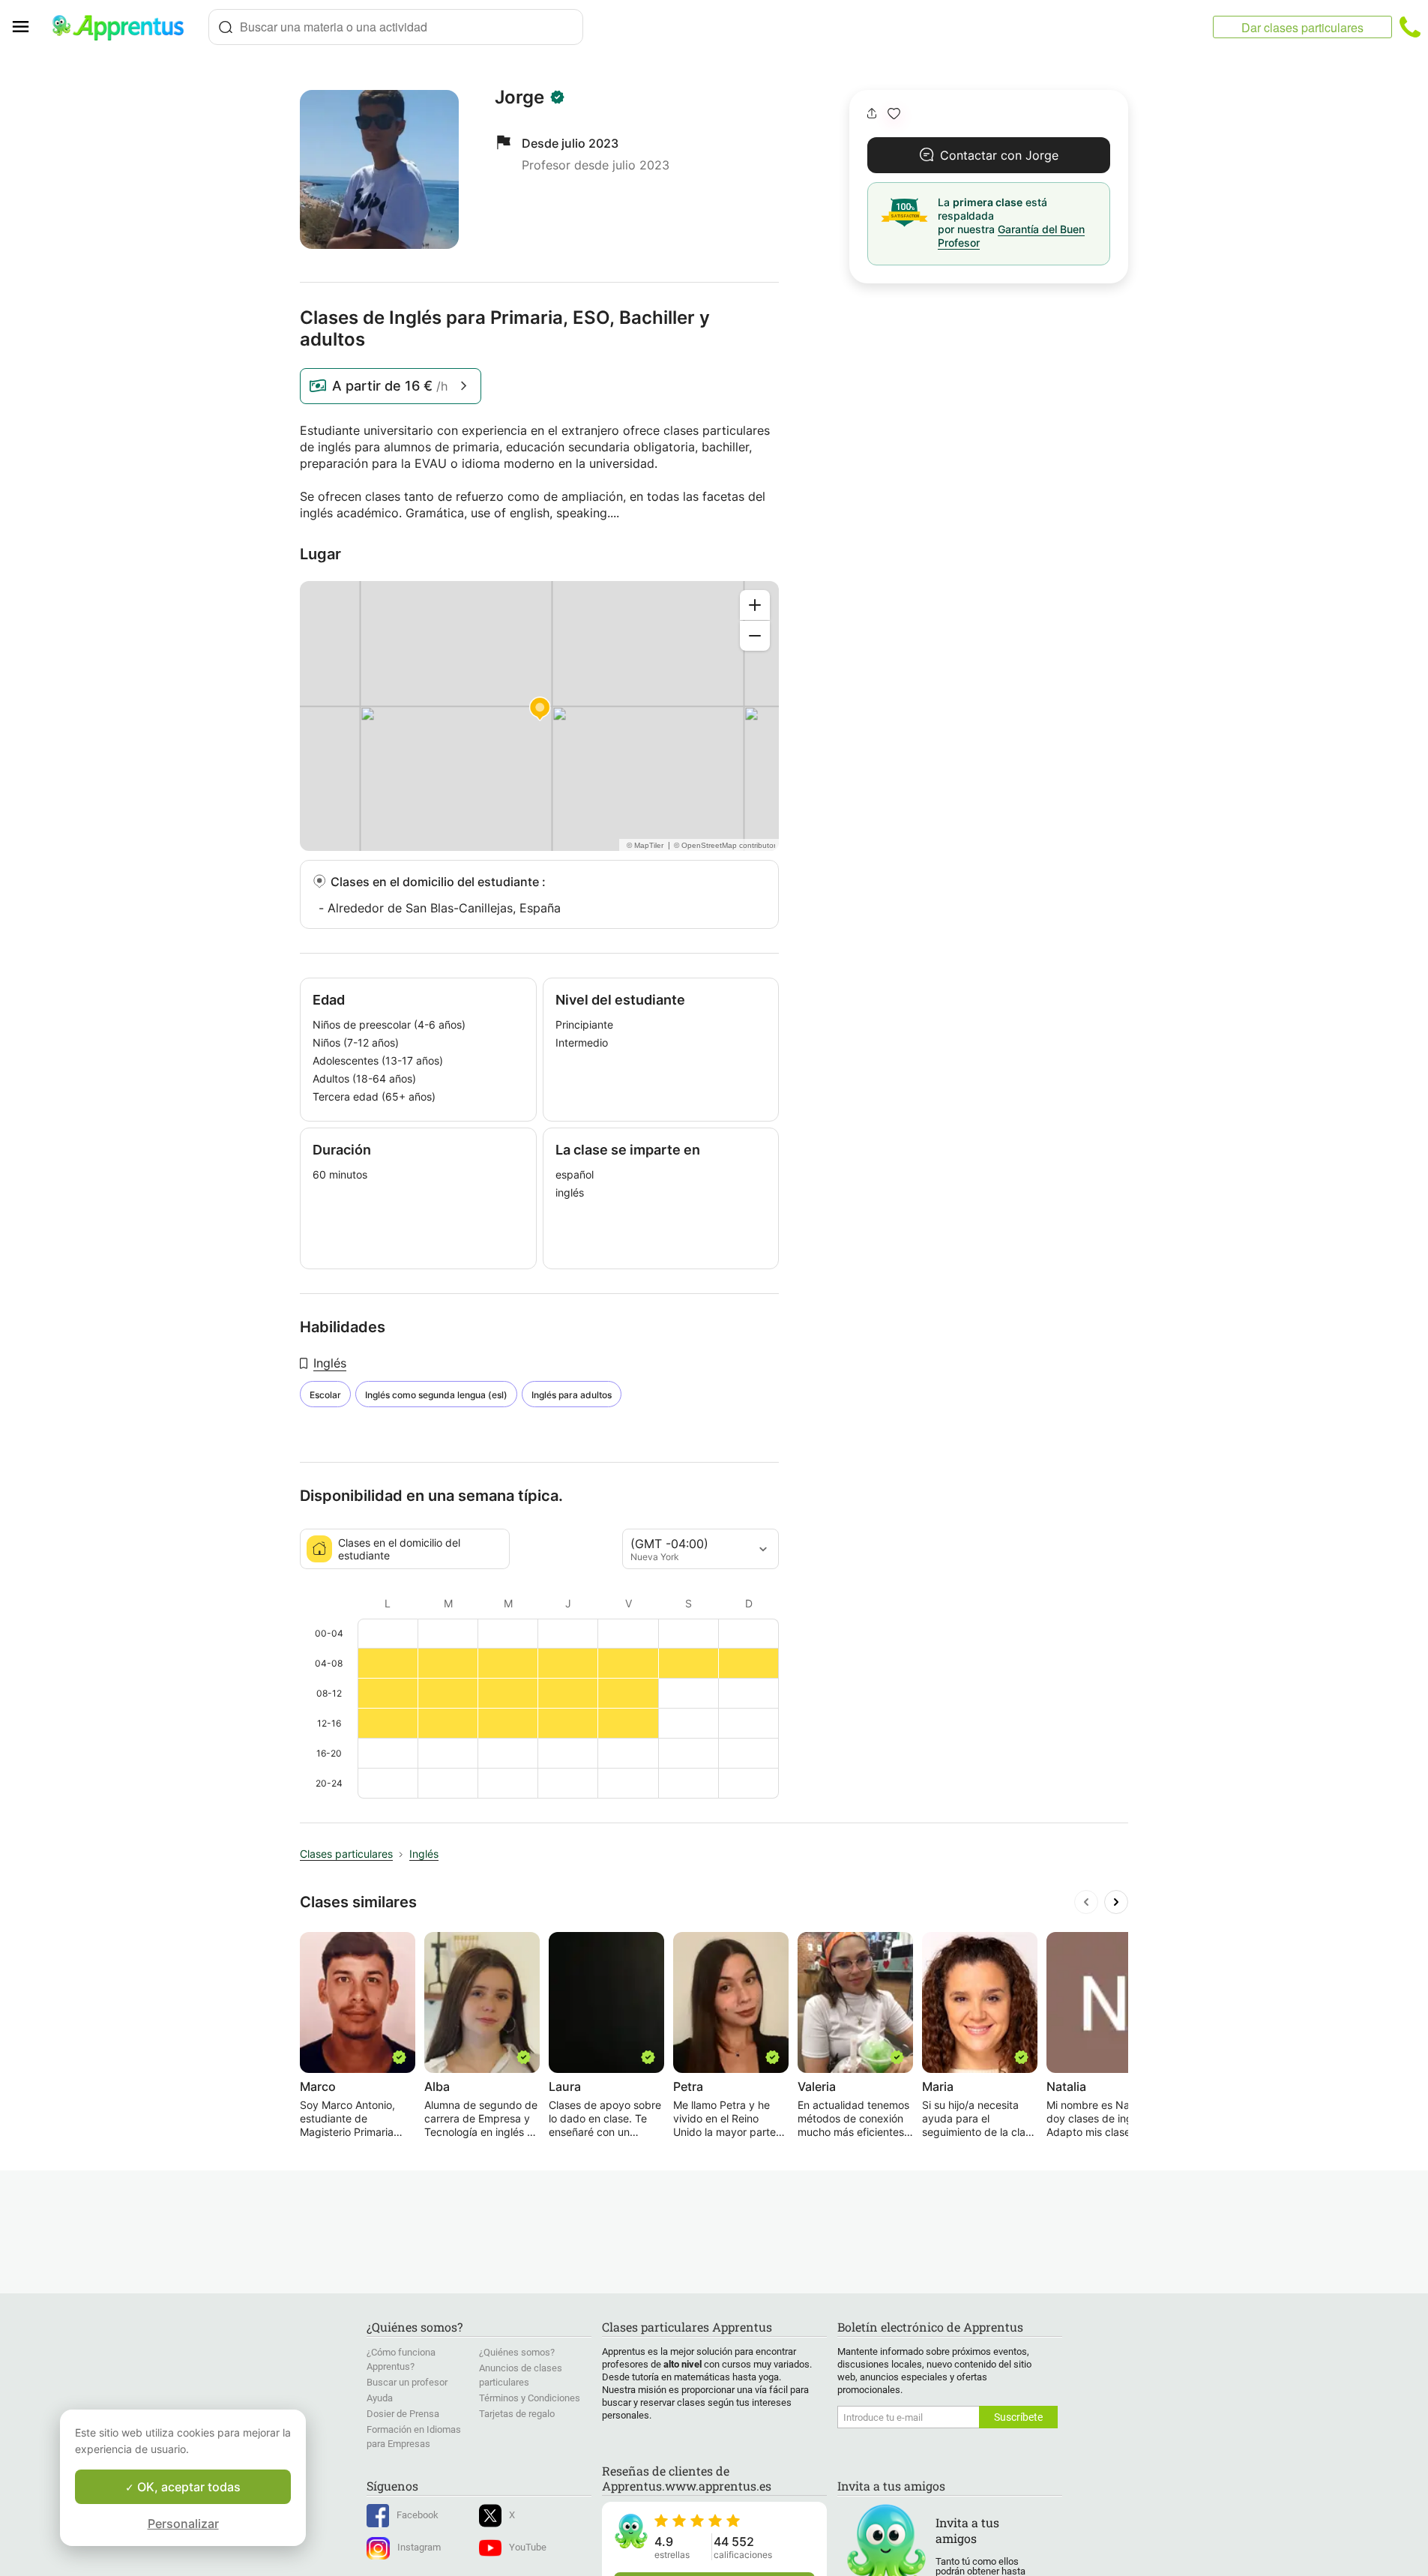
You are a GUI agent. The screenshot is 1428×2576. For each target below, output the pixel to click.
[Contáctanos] (1410, 27)
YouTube (528, 2547)
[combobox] (396, 27)
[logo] (124, 27)
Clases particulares (346, 1854)
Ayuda (380, 2398)
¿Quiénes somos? (517, 2352)
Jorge (519, 97)
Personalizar (183, 2524)
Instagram (419, 2547)
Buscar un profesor (407, 2382)
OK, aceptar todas (187, 2487)
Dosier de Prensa (403, 2414)
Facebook (418, 2515)
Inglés (330, 1363)
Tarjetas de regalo (517, 2414)
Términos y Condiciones (530, 2398)
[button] (894, 114)
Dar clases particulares (1302, 27)
